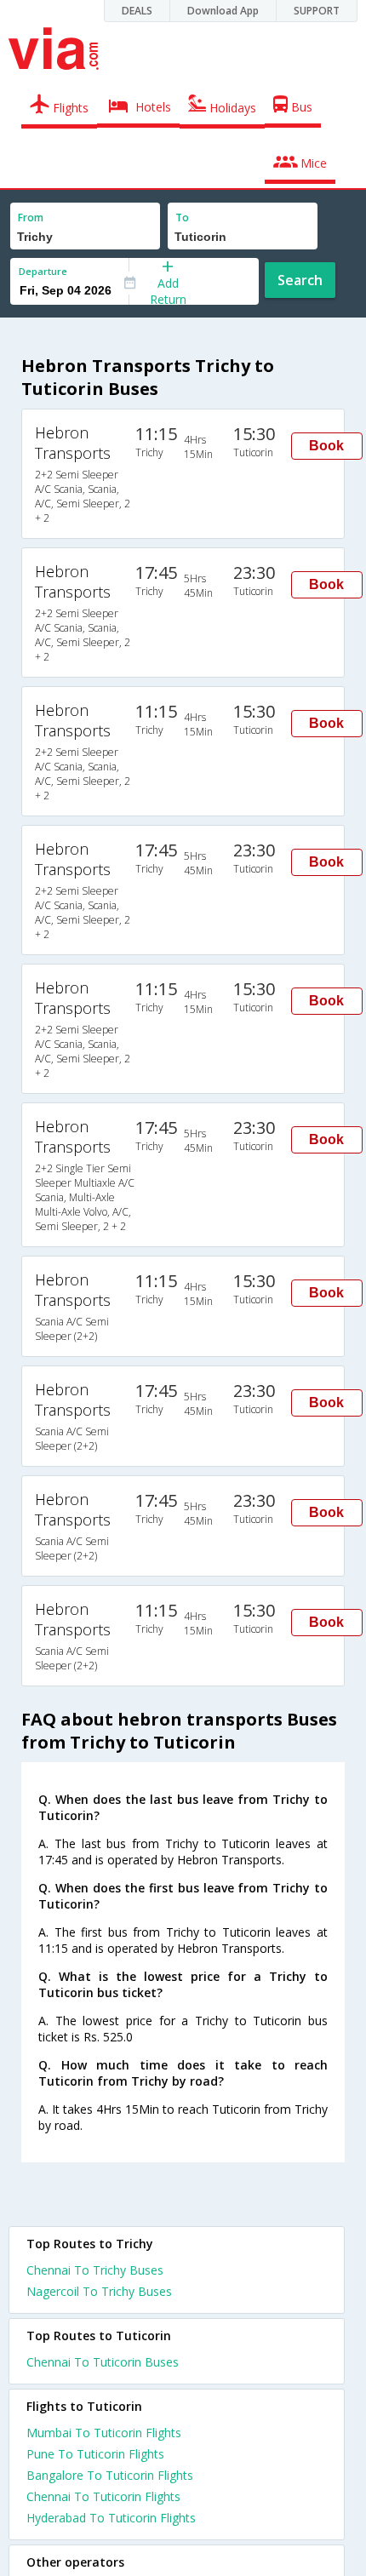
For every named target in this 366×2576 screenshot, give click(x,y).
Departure (43, 271)
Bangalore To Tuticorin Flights (110, 2475)
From (31, 218)
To (182, 218)
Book (326, 446)
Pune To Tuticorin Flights (95, 2454)
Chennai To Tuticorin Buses (103, 2362)
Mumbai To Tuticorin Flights (104, 2433)
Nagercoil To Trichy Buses (99, 2291)
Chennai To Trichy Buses (95, 2270)
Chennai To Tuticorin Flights (103, 2496)
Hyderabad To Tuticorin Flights (111, 2518)
